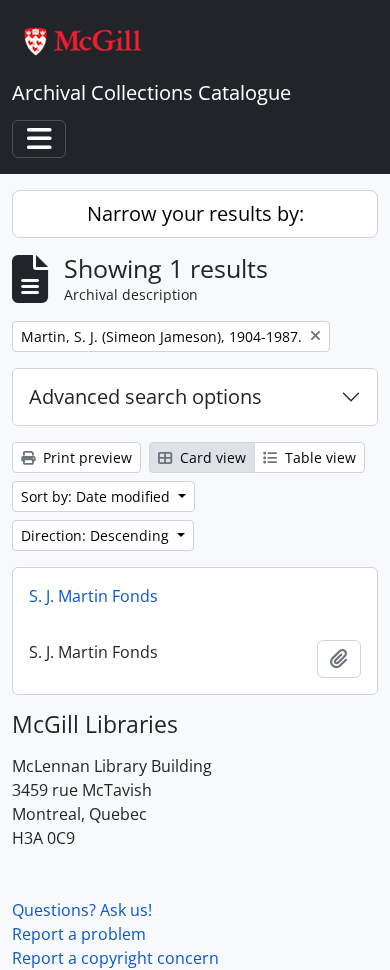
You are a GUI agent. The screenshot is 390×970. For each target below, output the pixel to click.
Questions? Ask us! (82, 910)
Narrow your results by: (195, 213)
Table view (318, 457)
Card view (211, 457)
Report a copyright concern (115, 958)
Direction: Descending (97, 535)
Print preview (85, 457)
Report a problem (79, 934)
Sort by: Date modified (97, 496)
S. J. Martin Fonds (93, 596)
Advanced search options (145, 396)
